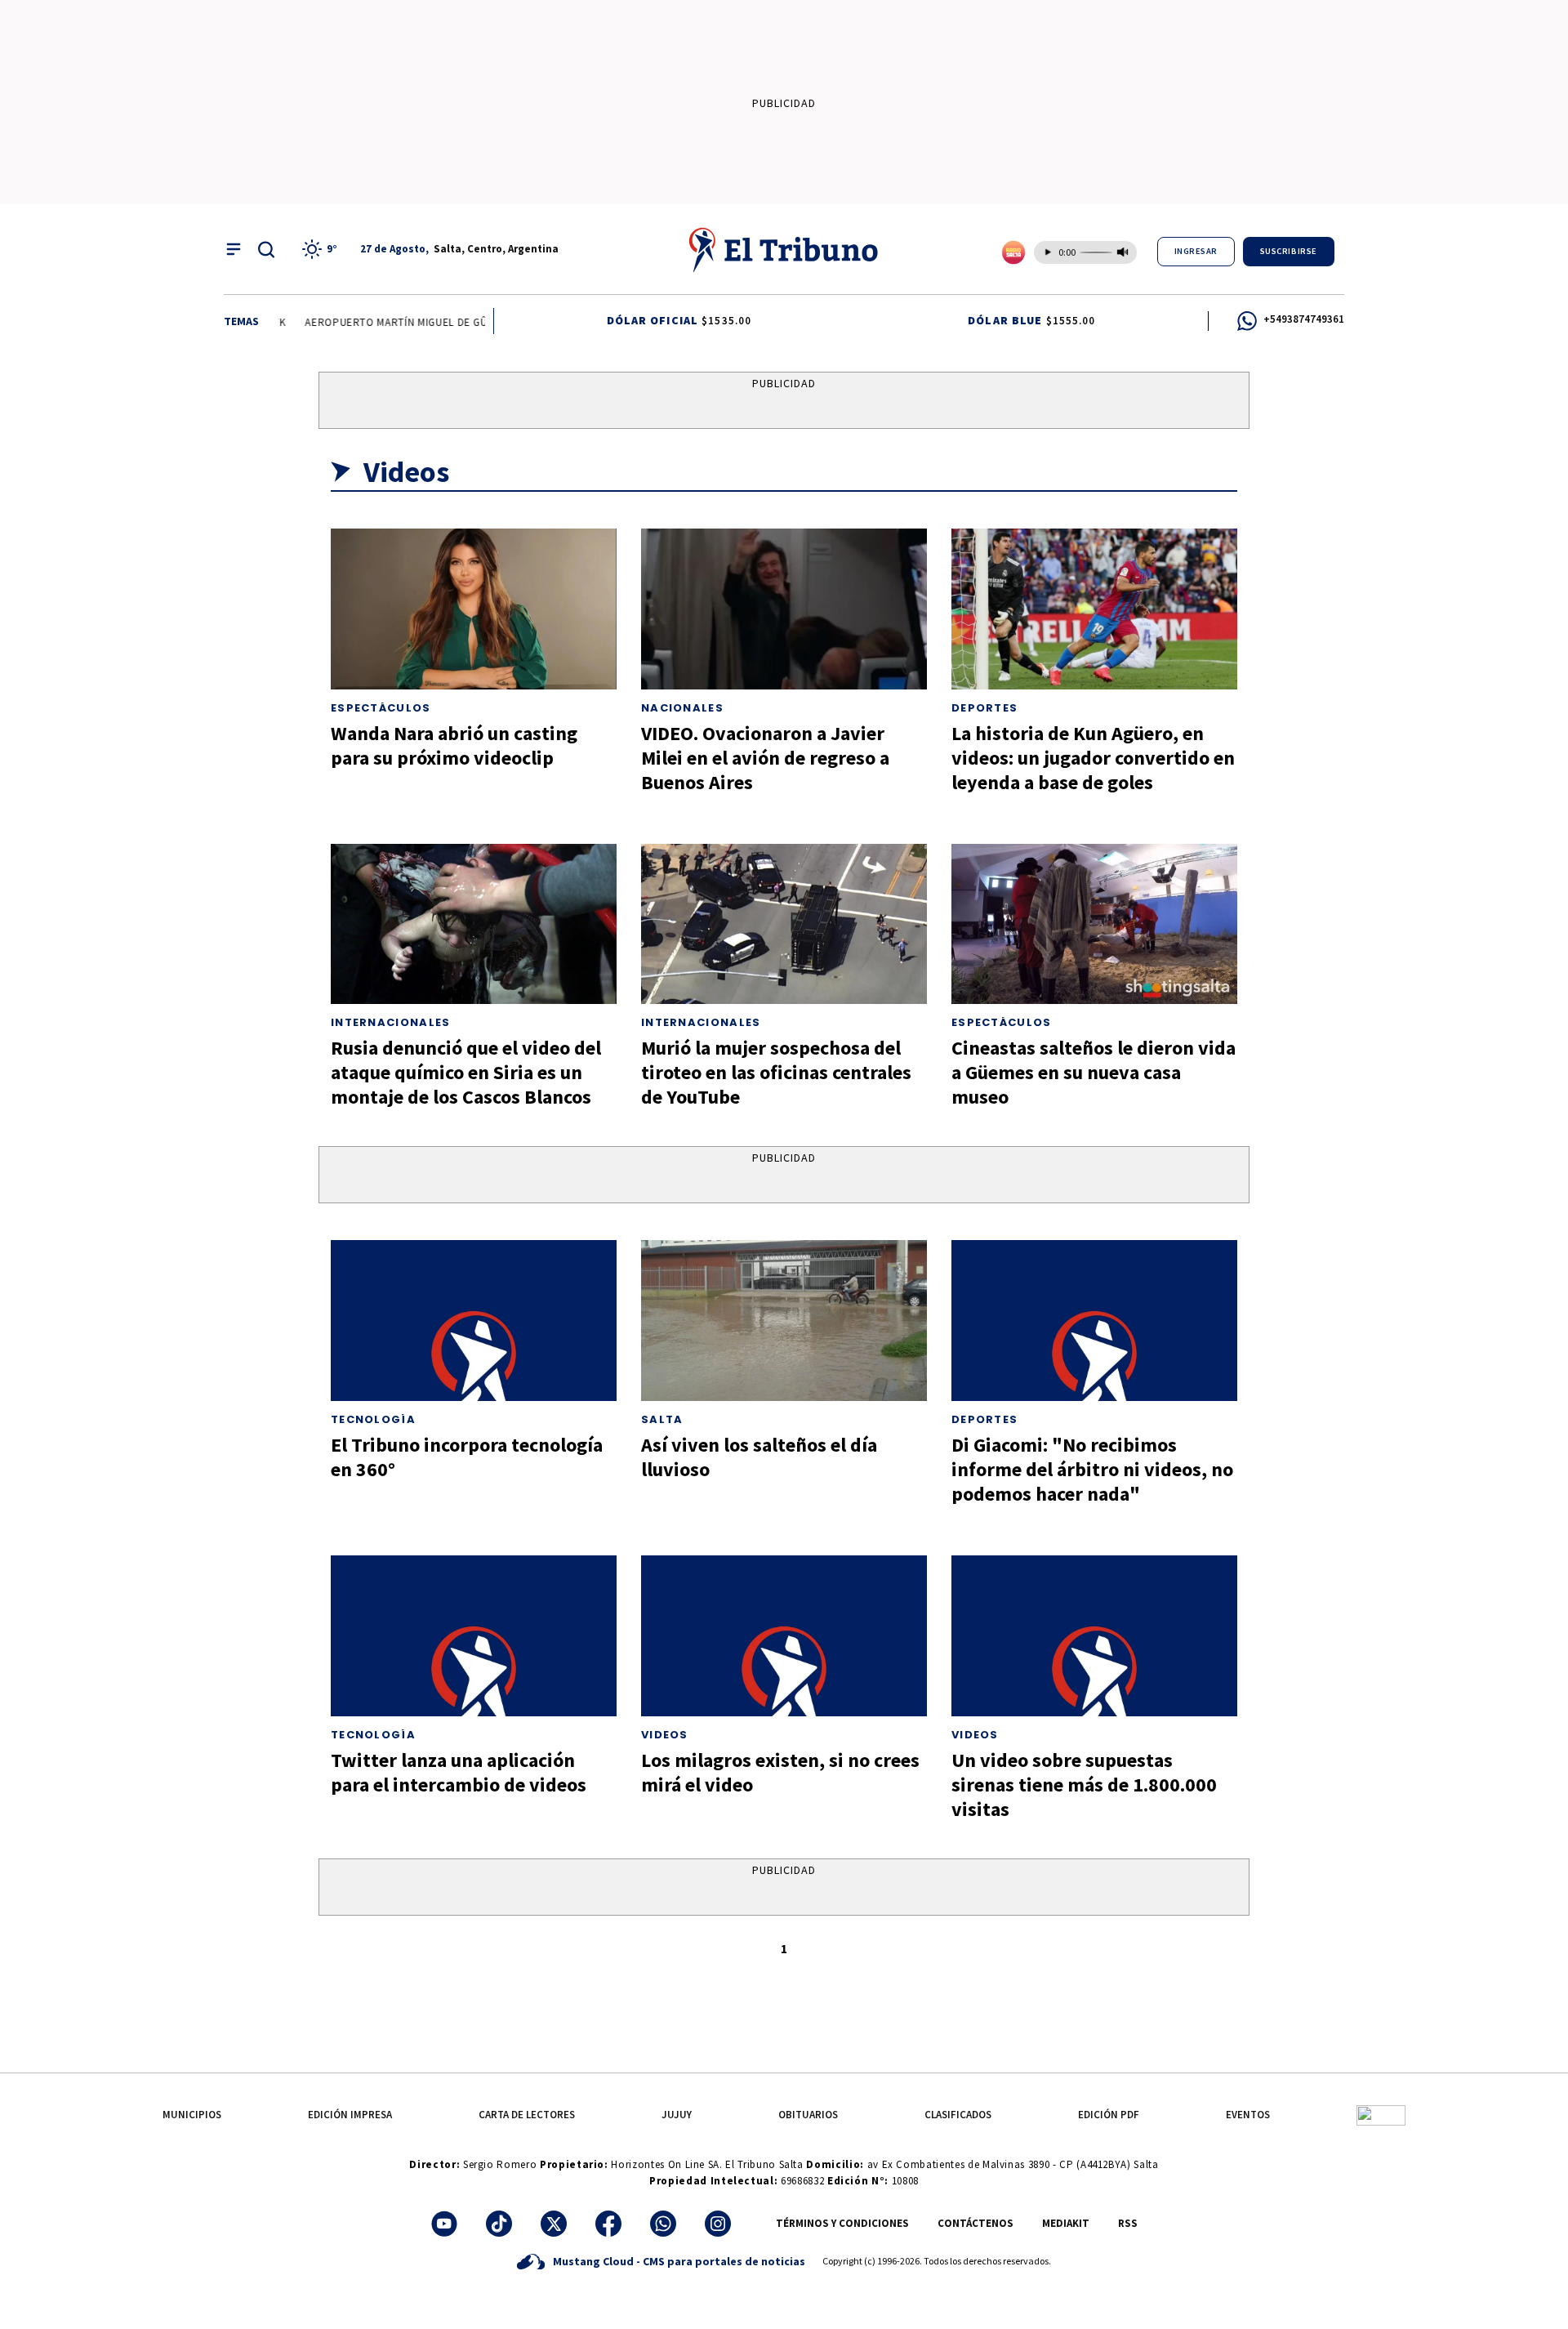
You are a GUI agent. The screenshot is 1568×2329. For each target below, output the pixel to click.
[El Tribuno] (784, 249)
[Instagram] (718, 2224)
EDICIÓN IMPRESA (350, 2115)
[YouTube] (444, 2224)
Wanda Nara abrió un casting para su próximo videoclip (454, 745)
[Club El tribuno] (1381, 2115)
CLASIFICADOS (958, 2115)
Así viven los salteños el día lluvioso (759, 1457)
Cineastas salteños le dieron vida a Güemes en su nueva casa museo (1094, 1072)
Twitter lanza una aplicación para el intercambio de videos (459, 1772)
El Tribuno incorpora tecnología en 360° (467, 1457)
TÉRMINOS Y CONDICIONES (842, 2223)
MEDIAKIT (1066, 2223)
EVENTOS (1248, 2115)
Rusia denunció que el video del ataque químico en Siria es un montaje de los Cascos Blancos (466, 1072)
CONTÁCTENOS (976, 2223)
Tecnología (373, 1419)
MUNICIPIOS (192, 2115)
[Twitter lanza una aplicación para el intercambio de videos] (474, 1636)
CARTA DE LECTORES (527, 2115)
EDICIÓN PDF (1109, 2115)
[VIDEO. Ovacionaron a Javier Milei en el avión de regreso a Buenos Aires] (784, 609)
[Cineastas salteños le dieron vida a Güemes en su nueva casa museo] (1094, 924)
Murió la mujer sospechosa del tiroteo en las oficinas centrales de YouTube (776, 1072)
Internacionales (391, 1022)
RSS (1128, 2223)
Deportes (984, 708)
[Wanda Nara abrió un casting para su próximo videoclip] (474, 609)
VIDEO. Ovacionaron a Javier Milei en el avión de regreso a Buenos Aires (765, 758)
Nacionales (682, 708)
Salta (662, 1419)
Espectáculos (381, 708)
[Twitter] (554, 2224)
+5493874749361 (1304, 319)
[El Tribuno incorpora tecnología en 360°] (474, 1321)
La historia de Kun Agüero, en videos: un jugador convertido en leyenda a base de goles (1093, 758)
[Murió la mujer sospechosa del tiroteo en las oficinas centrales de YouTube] (784, 924)
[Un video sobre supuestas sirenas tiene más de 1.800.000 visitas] (1094, 1636)
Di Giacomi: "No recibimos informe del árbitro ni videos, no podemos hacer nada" (1092, 1469)
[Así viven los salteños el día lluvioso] (784, 1321)
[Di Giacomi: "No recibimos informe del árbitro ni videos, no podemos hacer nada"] (1094, 1321)
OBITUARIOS (808, 2115)
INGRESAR (1196, 251)
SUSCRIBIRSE (1289, 251)
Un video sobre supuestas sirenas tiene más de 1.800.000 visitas (1084, 1785)
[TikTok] (499, 2224)
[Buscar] (266, 249)
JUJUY (677, 2115)
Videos (665, 1735)
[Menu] (234, 249)
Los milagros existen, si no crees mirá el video (780, 1772)
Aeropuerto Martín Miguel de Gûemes (394, 322)
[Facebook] (608, 2224)
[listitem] (322, 249)
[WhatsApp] (663, 2224)
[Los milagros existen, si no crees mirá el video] (784, 1636)
